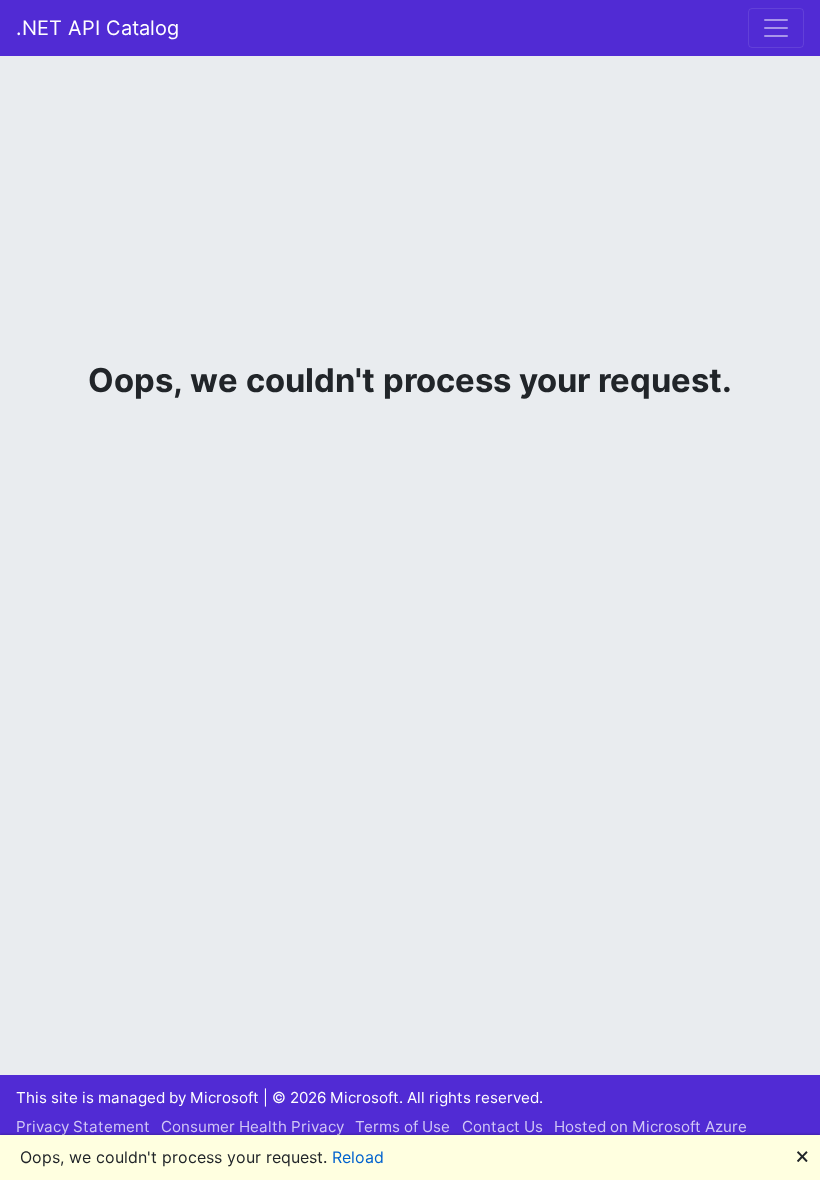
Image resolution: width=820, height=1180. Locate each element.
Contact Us (502, 1126)
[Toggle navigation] (776, 28)
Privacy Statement (83, 1126)
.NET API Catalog (97, 28)
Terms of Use (402, 1126)
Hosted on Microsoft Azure (650, 1126)
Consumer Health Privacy (252, 1126)
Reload (358, 1157)
